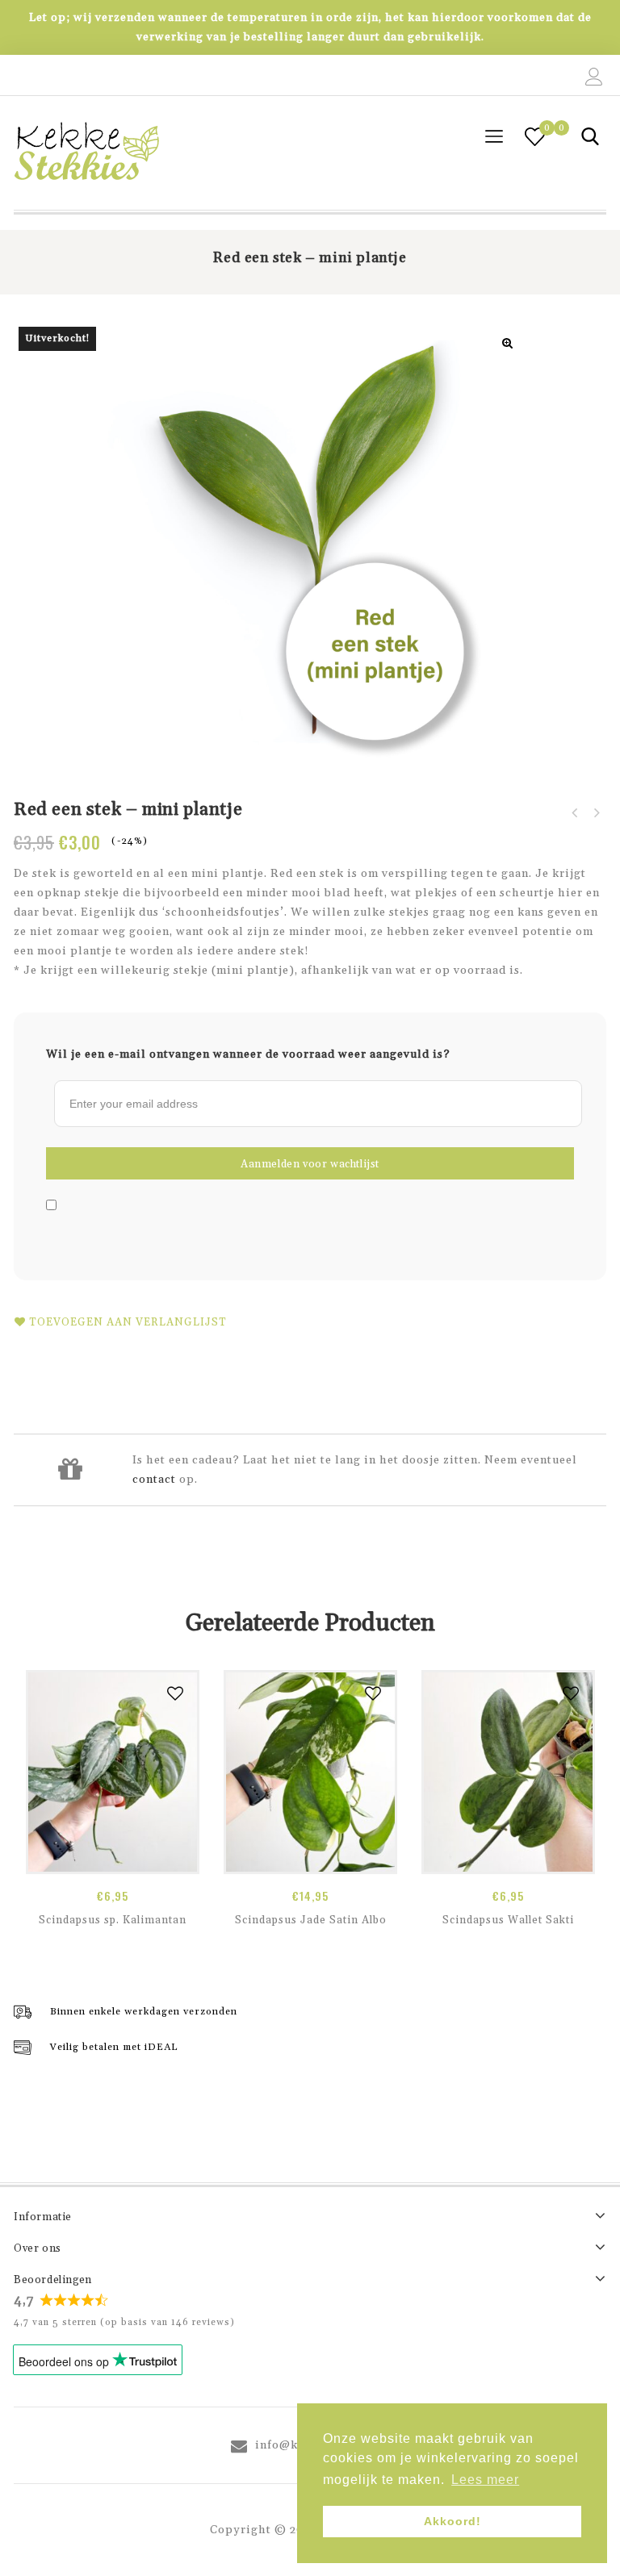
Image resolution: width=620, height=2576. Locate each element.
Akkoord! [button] (452, 2521)
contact (154, 1480)
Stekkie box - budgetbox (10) (596, 813)
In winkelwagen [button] (112, 1856)
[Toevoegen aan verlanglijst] (176, 1694)
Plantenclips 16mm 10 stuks (575, 813)
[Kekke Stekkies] (86, 153)
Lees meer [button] (485, 2480)
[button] (508, 343)
